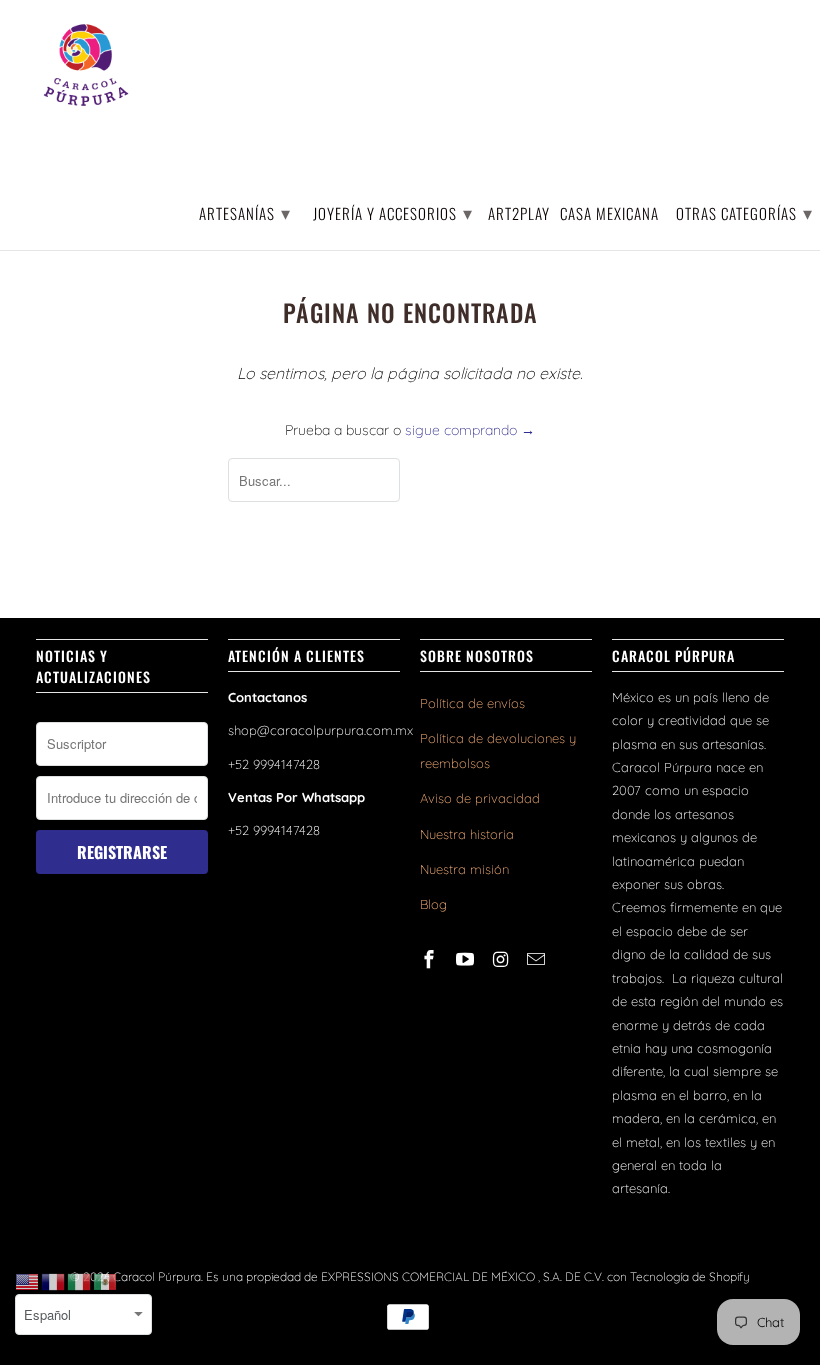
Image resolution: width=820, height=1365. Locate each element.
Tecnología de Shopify (690, 1276)
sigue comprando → (470, 430)
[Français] (54, 1281)
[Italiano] (80, 1281)
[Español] (106, 1281)
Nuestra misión (464, 869)
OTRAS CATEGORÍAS (744, 212)
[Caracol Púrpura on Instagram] (503, 959)
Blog (433, 904)
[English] (28, 1281)
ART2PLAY (519, 214)
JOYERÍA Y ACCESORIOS (393, 212)
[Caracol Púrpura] (86, 65)
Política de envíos (472, 703)
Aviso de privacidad (480, 798)
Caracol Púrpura (157, 1276)
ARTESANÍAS (245, 212)
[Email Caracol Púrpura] (538, 959)
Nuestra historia (467, 834)
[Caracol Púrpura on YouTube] (467, 959)
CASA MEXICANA (609, 214)
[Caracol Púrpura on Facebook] (431, 959)
